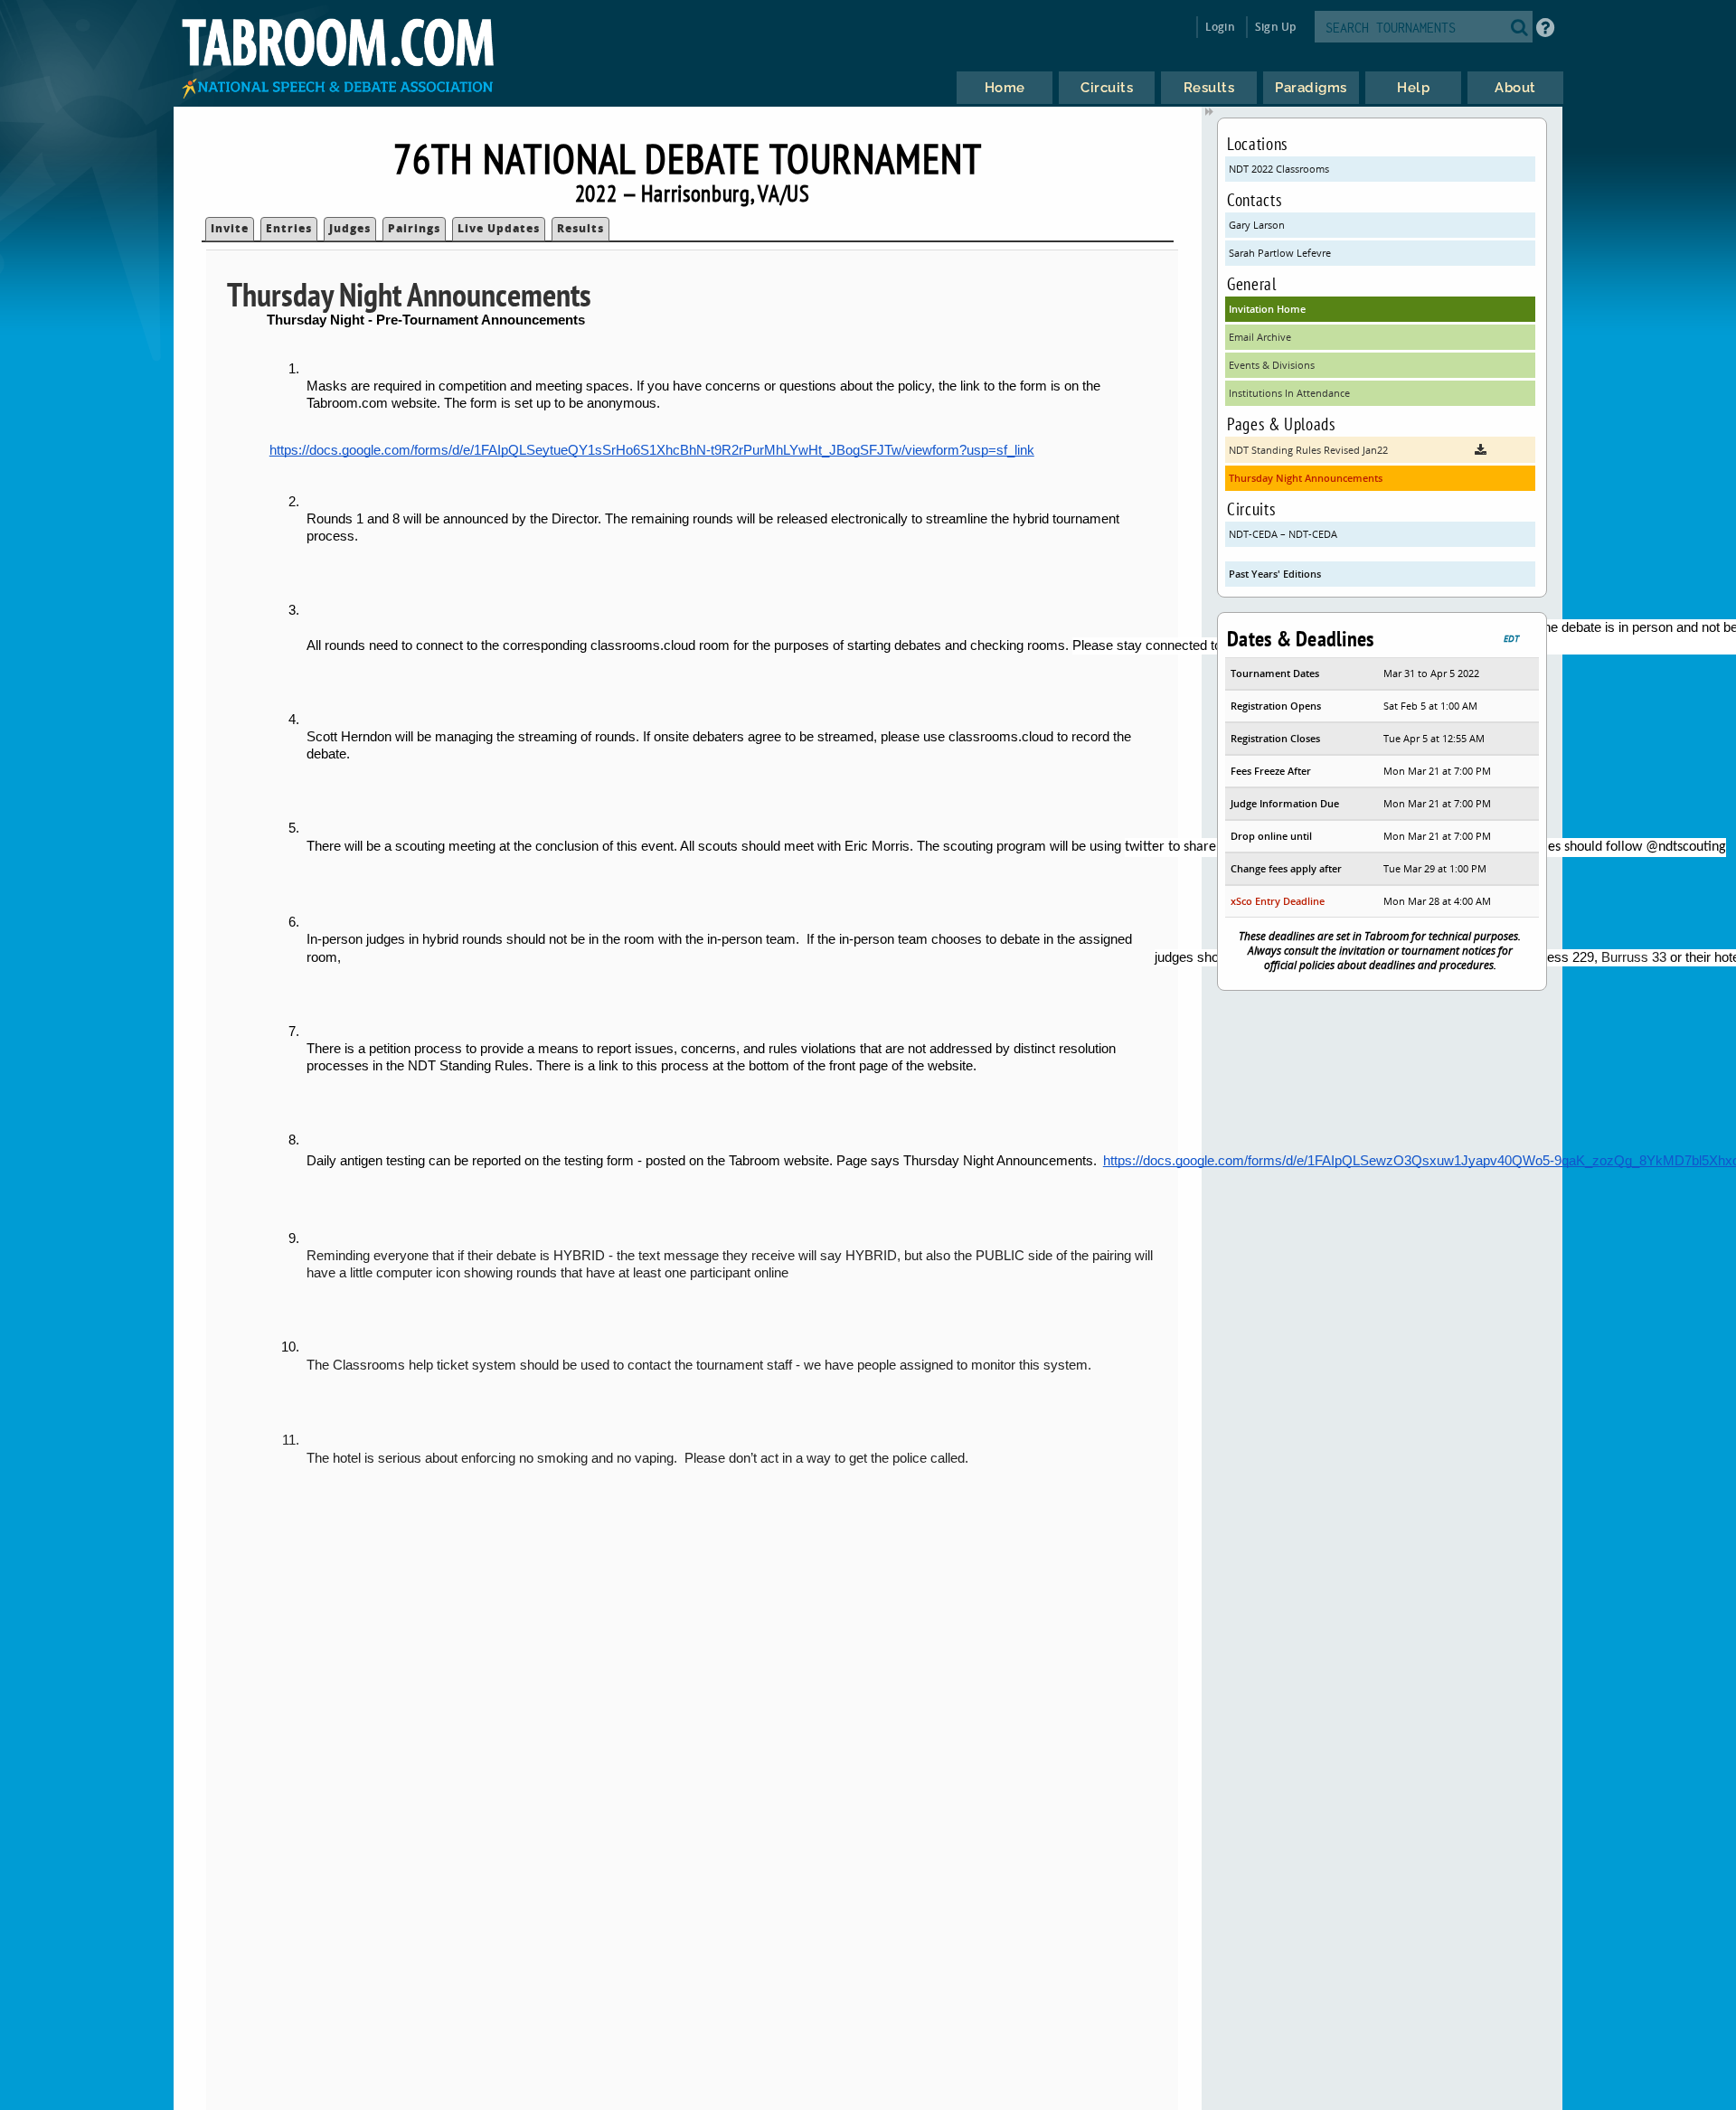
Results (580, 228)
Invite (230, 228)
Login (1220, 27)
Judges (350, 228)
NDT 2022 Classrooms (1279, 169)
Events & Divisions (1272, 365)
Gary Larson (1257, 225)
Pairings (414, 228)
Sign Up (1275, 27)
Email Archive (1260, 337)
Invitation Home (1267, 309)
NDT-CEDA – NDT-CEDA (1283, 534)
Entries (289, 228)
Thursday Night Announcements (1306, 478)
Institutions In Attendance (1289, 393)
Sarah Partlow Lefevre (1280, 253)
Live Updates (499, 228)
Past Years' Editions (1275, 574)
